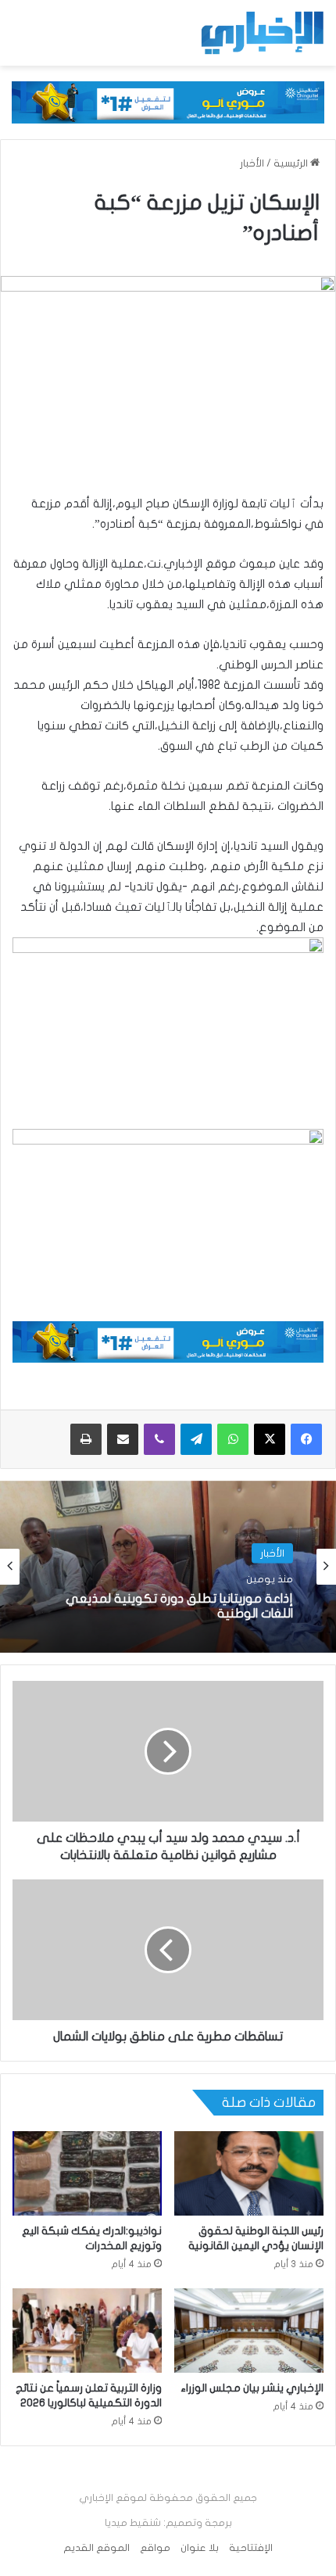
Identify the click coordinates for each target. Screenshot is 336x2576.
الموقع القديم (97, 2548)
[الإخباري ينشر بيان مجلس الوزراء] (249, 2331)
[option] (168, 1567)
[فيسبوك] (306, 1439)
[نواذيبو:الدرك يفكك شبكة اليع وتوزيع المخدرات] (87, 2173)
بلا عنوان (200, 2548)
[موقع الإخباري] (262, 33)
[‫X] (270, 1439)
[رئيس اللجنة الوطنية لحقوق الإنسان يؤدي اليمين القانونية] (249, 2173)
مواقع (155, 2548)
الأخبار (252, 163)
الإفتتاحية (251, 2548)
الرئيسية (292, 163)
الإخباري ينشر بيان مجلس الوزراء (252, 2388)
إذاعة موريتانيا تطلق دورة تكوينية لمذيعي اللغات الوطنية (179, 1606)
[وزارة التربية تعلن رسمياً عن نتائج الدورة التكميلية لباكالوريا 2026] (87, 2331)
